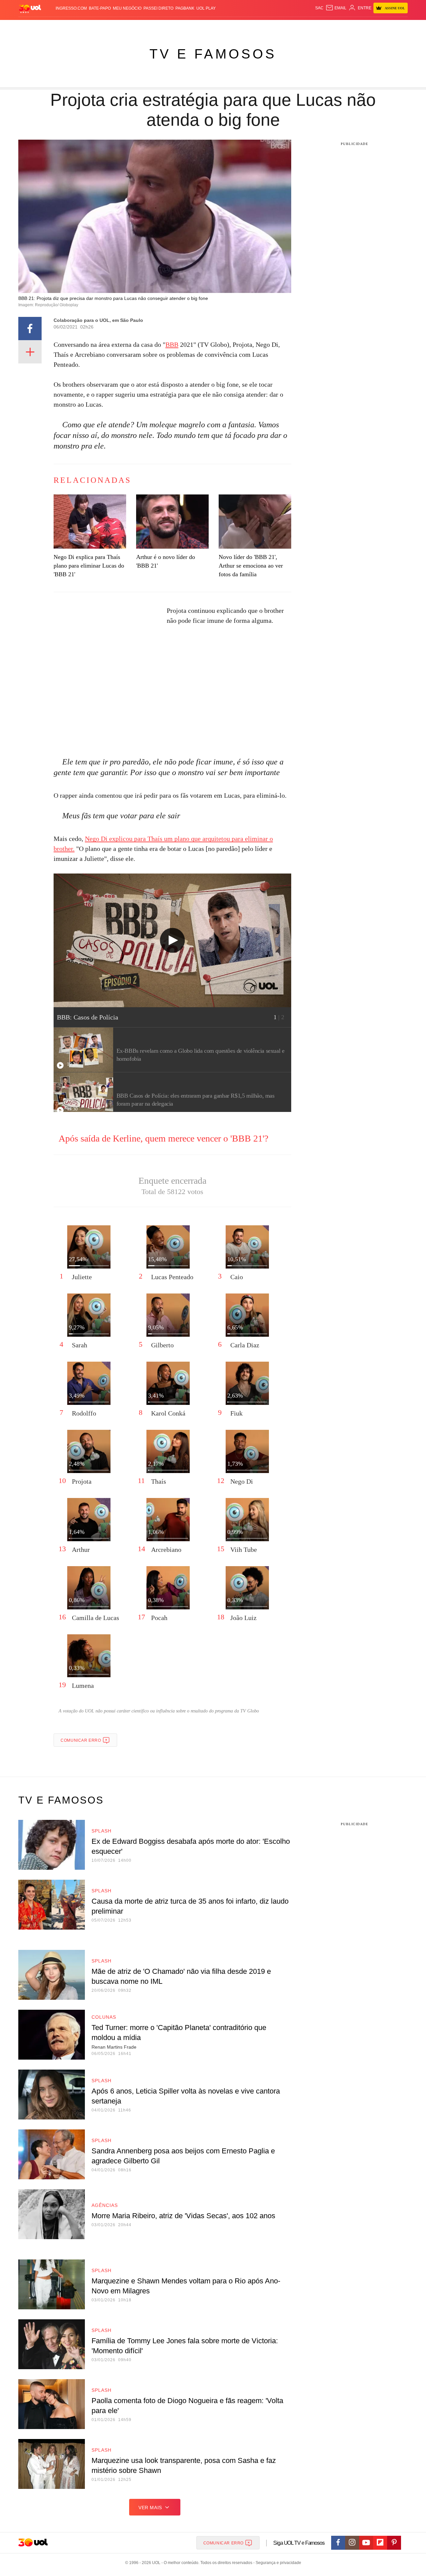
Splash (220, 27)
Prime (357, 27)
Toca (370, 27)
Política (116, 27)
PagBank (185, 8)
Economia (160, 27)
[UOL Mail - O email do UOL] (336, 8)
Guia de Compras (399, 27)
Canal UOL (310, 27)
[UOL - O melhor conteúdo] (30, 8)
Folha (180, 27)
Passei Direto (158, 8)
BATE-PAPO (100, 8)
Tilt (279, 27)
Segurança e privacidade (277, 2563)
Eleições (72, 27)
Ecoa (290, 27)
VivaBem (263, 27)
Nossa (332, 27)
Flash (52, 27)
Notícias (95, 27)
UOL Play (206, 8)
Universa (241, 27)
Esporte (199, 27)
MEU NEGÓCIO (127, 8)
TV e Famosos (213, 54)
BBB (172, 344)
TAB (345, 27)
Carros (137, 27)
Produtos (31, 27)
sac (319, 8)
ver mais (150, 2508)
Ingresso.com (71, 8)
